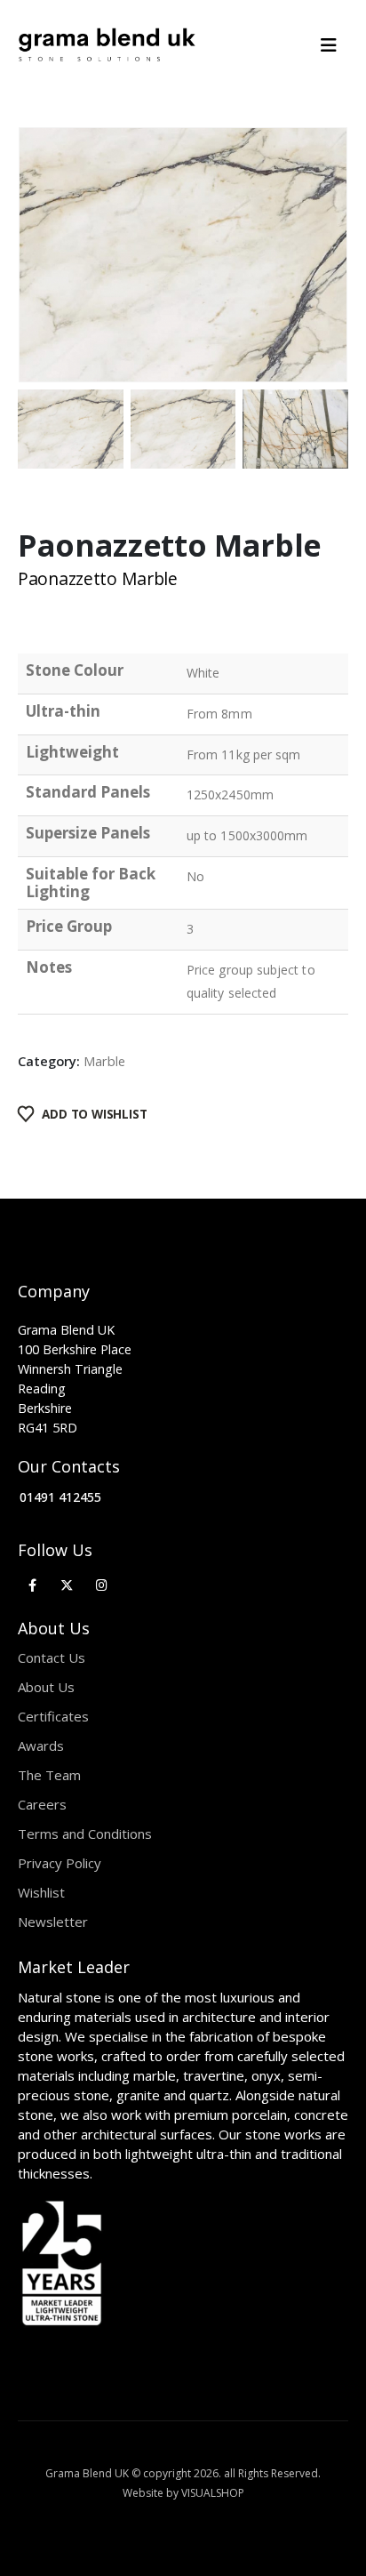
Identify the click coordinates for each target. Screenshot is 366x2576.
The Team (49, 1775)
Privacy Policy (60, 1863)
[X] (67, 1585)
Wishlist (41, 1892)
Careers (42, 1804)
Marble (104, 1061)
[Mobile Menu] (334, 45)
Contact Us (52, 1657)
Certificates (53, 1716)
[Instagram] (102, 1585)
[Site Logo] (107, 45)
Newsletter (53, 1922)
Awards (41, 1745)
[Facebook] (32, 1585)
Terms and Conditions (85, 1834)
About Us (46, 1687)
